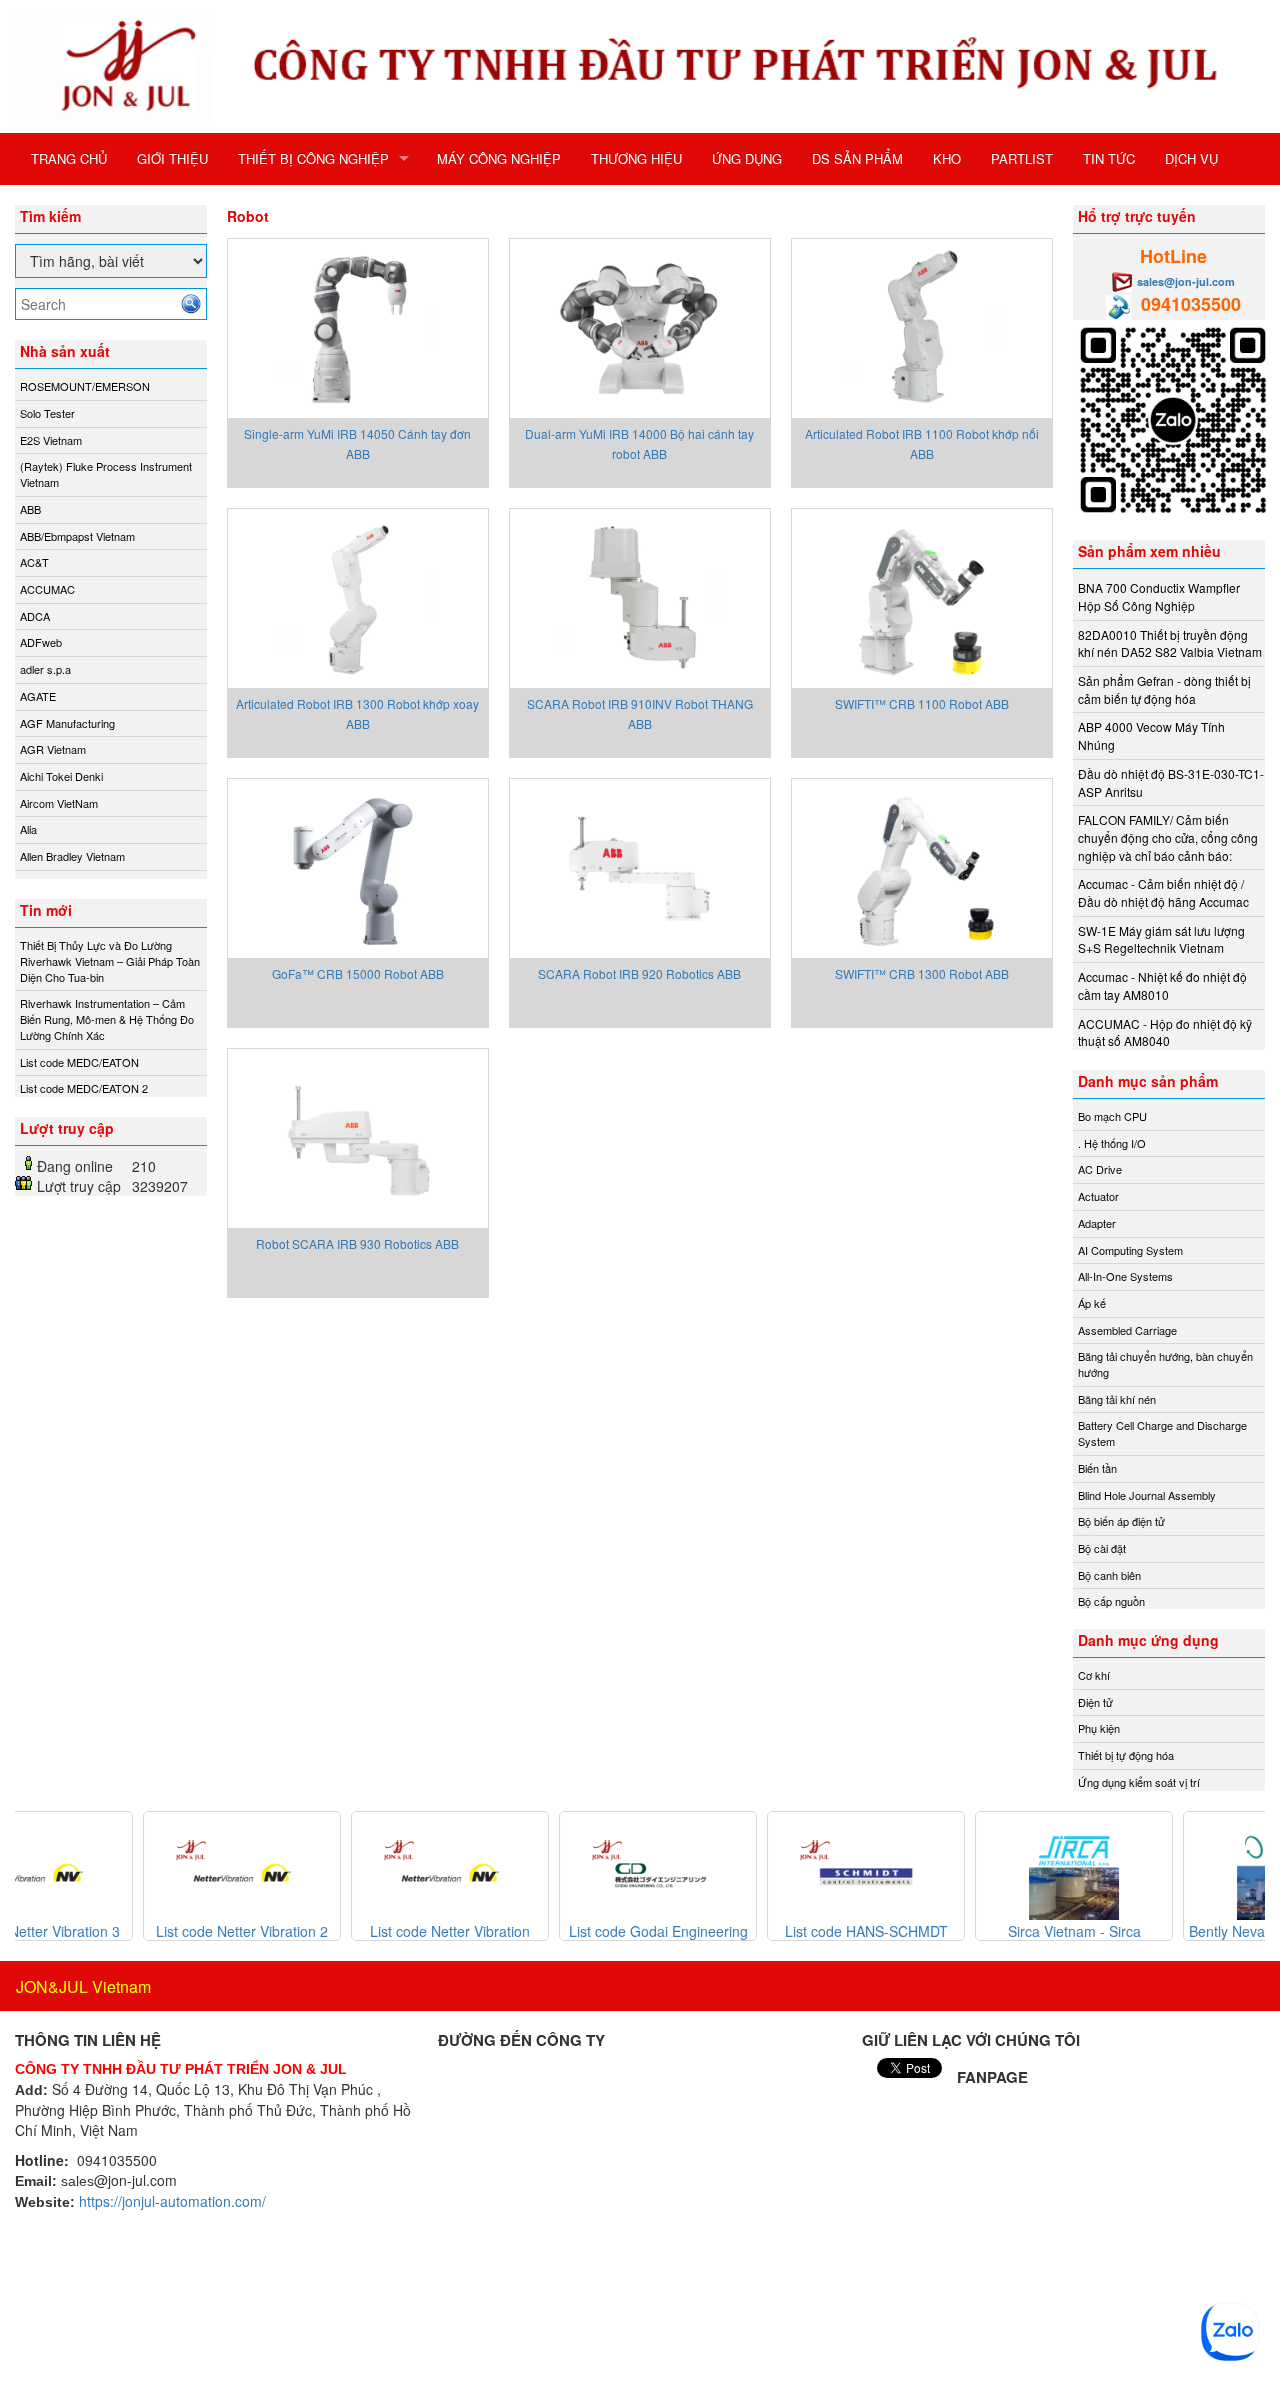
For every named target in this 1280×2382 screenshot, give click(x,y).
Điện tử (1095, 1702)
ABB (30, 509)
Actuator (1098, 1196)
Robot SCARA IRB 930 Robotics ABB (357, 1243)
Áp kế (1092, 1303)
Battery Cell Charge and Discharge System (1162, 1433)
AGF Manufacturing (67, 723)
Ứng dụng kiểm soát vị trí (1139, 1782)
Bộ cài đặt (1102, 1548)
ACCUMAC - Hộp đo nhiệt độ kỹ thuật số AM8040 (1165, 1032)
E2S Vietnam (51, 440)
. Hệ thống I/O (1112, 1143)
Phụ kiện (1099, 1728)
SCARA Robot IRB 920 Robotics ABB (639, 973)
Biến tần (1097, 1468)
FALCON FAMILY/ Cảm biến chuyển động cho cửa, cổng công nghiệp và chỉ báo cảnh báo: (1168, 837)
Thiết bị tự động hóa (1126, 1755)
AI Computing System (1130, 1250)
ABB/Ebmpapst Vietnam (77, 536)
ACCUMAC (47, 589)
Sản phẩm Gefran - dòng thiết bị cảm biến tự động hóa (1164, 689)
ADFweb (41, 642)
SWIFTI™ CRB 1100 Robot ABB (922, 703)
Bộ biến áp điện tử (1121, 1521)
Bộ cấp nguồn (1111, 1601)
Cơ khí (1094, 1675)
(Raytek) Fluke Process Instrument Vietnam (106, 474)
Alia (28, 829)
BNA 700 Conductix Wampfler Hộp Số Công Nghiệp (1159, 596)
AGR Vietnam (53, 749)
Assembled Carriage (1127, 1330)
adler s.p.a (45, 669)
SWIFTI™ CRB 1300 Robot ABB (922, 973)
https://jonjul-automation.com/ (172, 2201)
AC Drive (1100, 1169)
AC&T (34, 562)
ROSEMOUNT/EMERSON (85, 386)
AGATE (38, 696)
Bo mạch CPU (1112, 1116)
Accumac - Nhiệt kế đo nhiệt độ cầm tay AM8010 (1162, 985)
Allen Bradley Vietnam (72, 856)
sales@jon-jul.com (1186, 281)
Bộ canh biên (1109, 1575)
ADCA (35, 616)
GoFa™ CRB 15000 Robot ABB (358, 973)
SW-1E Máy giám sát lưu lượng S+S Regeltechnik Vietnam (1161, 939)
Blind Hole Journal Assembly (1147, 1495)
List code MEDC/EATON (79, 1062)
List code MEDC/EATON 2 (84, 1088)
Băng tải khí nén (1117, 1399)
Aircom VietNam (59, 803)
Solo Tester (47, 413)
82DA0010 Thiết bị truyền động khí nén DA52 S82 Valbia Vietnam (1170, 643)
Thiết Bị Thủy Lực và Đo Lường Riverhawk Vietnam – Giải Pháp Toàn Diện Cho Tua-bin (110, 960)
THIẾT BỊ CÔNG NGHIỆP (313, 158)
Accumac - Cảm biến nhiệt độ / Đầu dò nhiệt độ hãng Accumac (1163, 892)
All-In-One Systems (1125, 1276)
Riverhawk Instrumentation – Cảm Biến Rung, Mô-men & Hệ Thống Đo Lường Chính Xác (107, 1018)
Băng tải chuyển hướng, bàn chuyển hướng (1165, 1364)
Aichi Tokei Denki (61, 776)
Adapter (1097, 1223)
